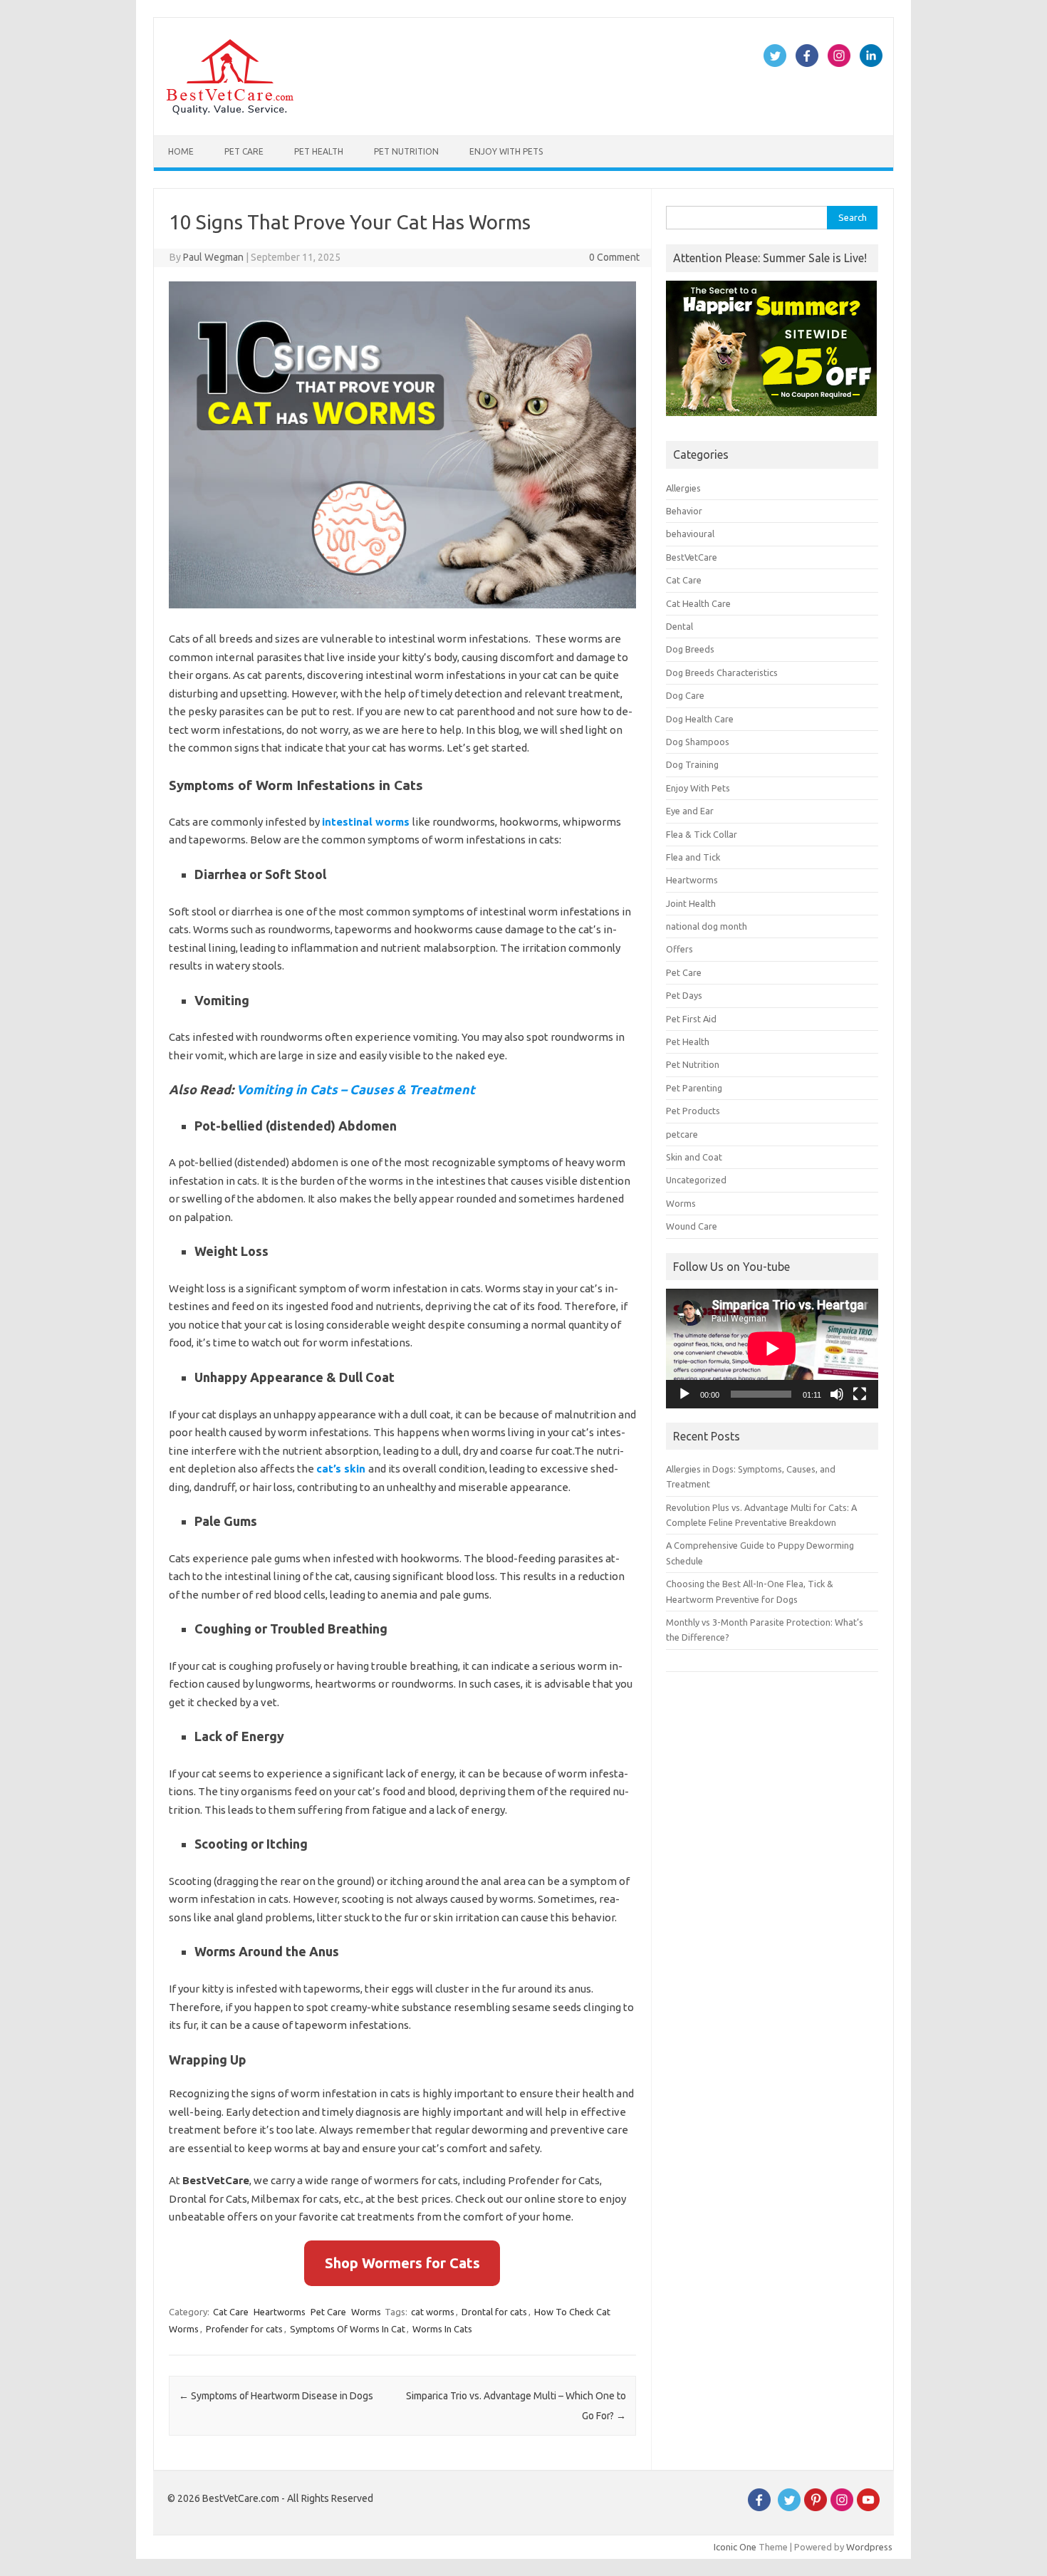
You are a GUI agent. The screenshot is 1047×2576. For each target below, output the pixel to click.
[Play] (684, 1394)
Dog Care (685, 695)
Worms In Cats (442, 2329)
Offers (679, 949)
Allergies (683, 488)
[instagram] (842, 2508)
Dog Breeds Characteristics (722, 672)
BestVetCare (692, 557)
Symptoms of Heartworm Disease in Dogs (276, 2396)
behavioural (690, 534)
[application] (772, 1349)
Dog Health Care (700, 719)
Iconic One (735, 2547)
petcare (682, 1134)
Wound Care (692, 1226)
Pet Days (684, 995)
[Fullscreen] (860, 1394)
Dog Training (692, 764)
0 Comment (614, 257)
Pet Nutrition (406, 151)
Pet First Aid (691, 1019)
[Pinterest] (816, 2508)
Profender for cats (244, 2329)
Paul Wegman (213, 257)
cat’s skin (341, 1469)
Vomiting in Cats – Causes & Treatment (356, 1089)
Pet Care (244, 151)
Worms (366, 2312)
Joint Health (691, 903)
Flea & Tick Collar (702, 834)
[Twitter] (789, 2508)
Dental (679, 626)
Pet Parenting (694, 1088)
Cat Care (231, 2312)
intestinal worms (366, 822)
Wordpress (869, 2547)
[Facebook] (759, 2508)
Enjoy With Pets (506, 151)
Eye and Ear (690, 811)
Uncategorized (696, 1180)
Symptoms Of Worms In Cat (348, 2329)
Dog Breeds (690, 649)
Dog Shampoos (698, 742)
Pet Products (693, 1111)
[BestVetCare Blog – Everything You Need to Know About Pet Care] (230, 111)
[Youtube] (868, 2508)
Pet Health (319, 151)
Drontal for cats (494, 2312)
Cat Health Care (698, 603)
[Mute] (837, 1394)
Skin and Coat (694, 1157)
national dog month (707, 926)
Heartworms (280, 2312)
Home (181, 151)
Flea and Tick (693, 857)
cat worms (433, 2312)
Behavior (684, 511)
